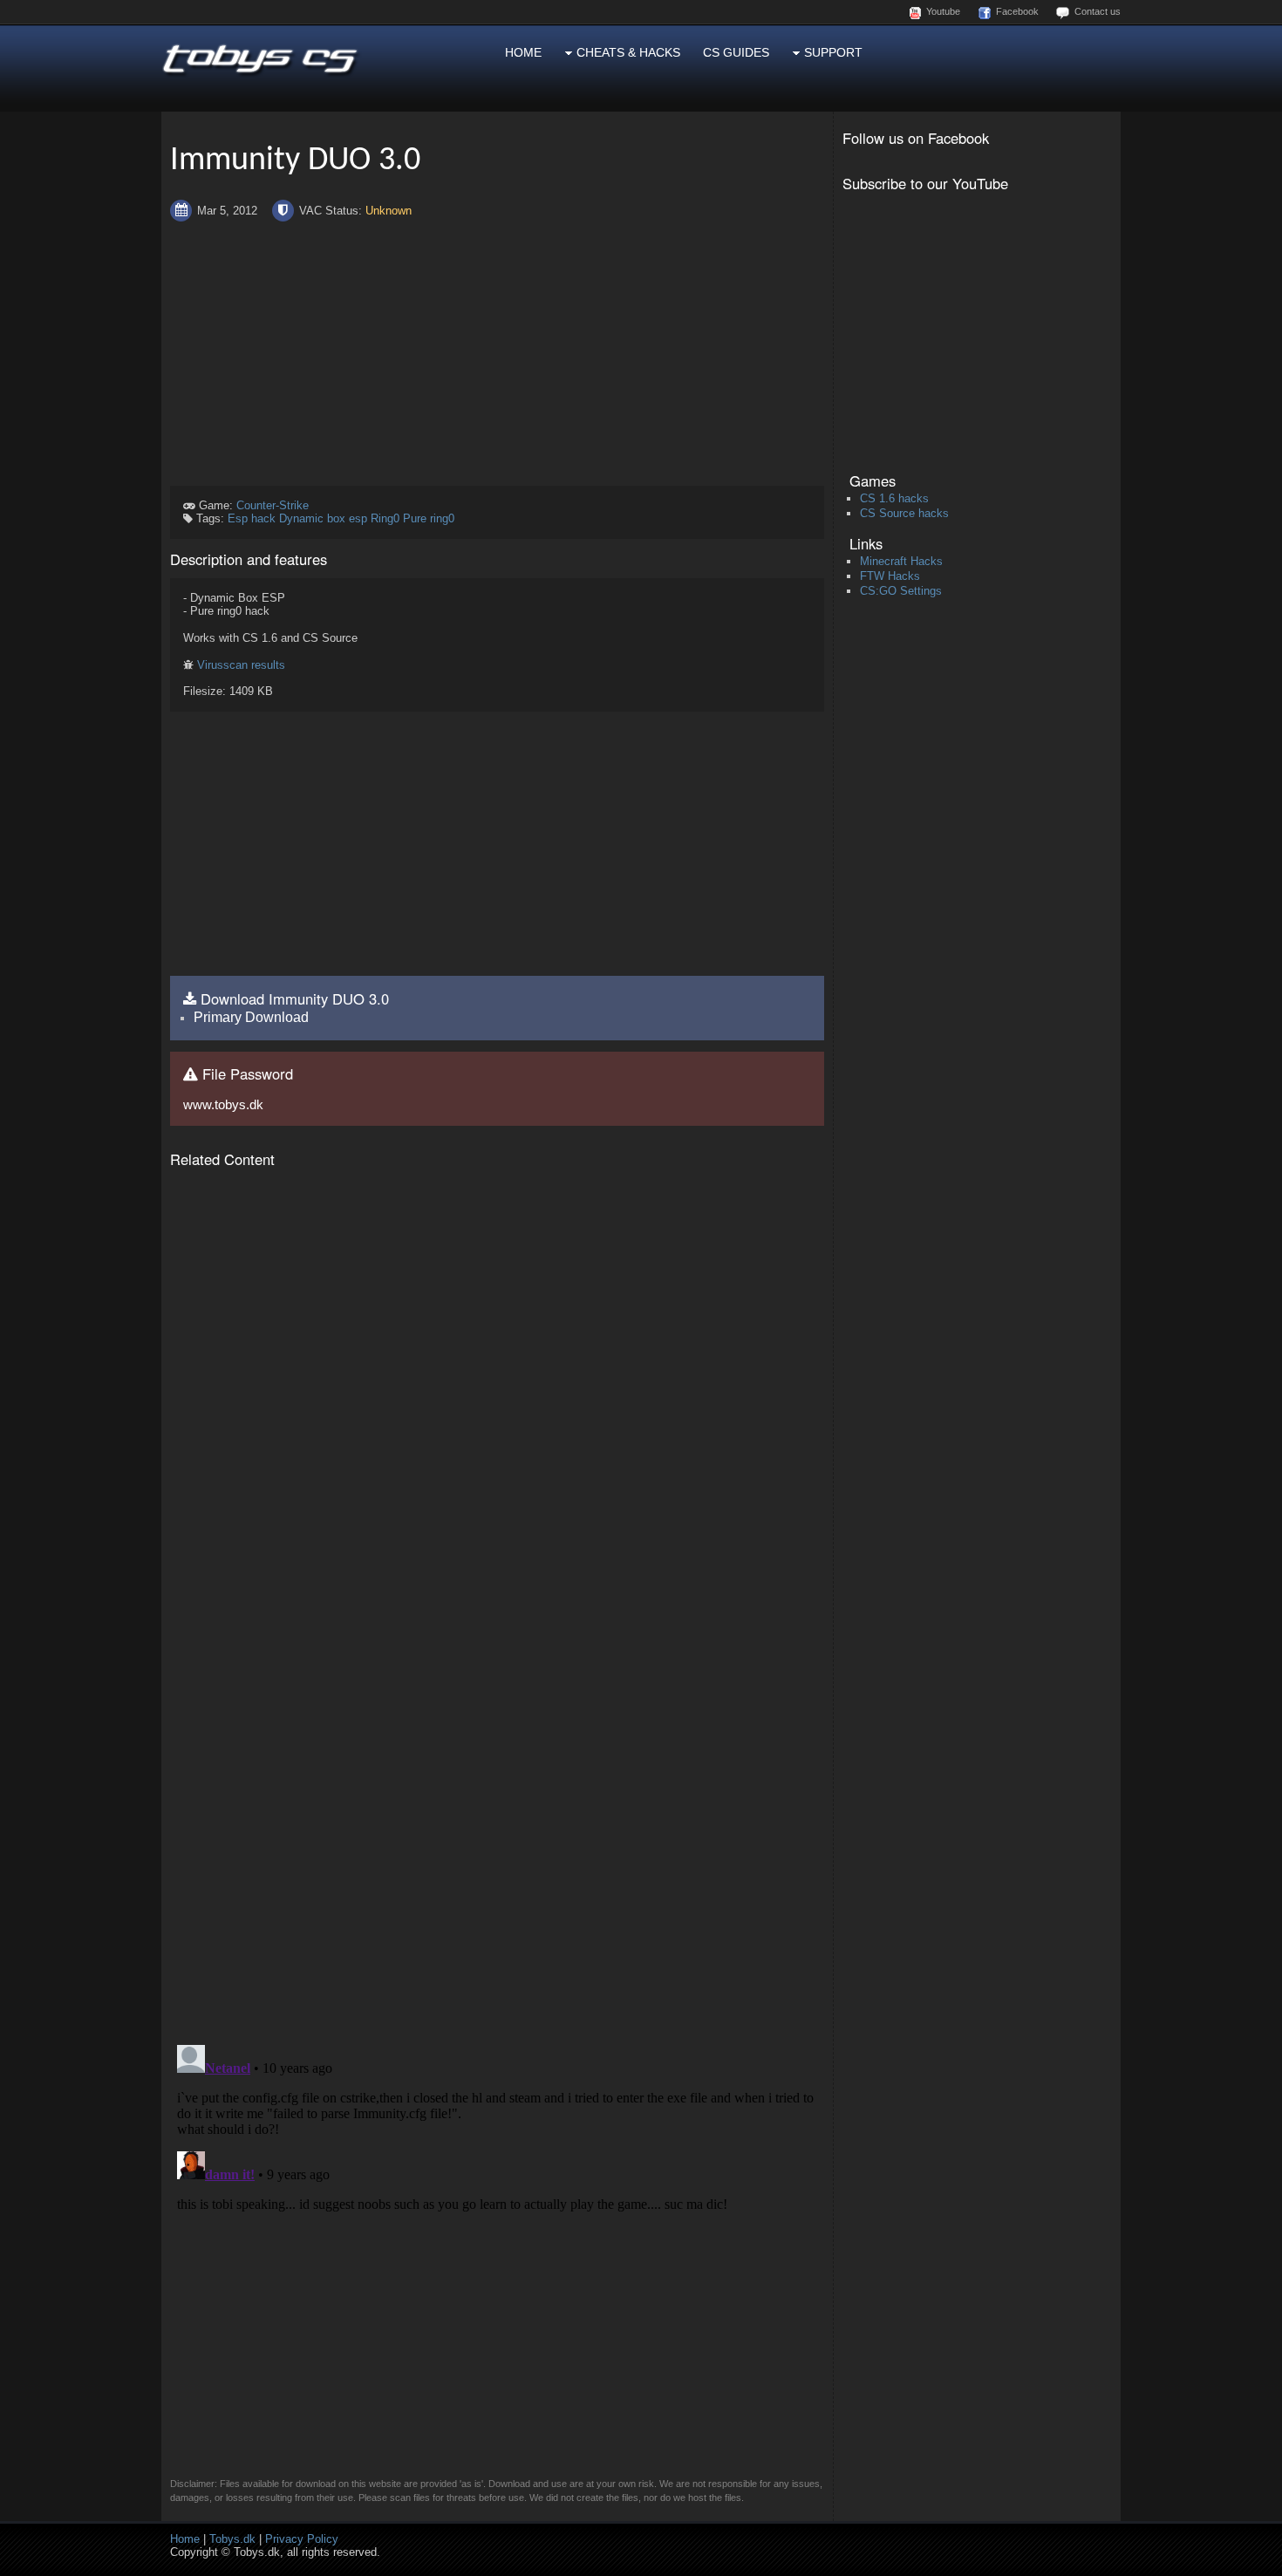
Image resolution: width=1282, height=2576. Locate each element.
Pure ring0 (429, 518)
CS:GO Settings (901, 591)
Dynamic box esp (323, 518)
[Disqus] (497, 1807)
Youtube (943, 11)
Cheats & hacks (627, 52)
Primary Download (251, 1017)
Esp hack (252, 518)
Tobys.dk (232, 2539)
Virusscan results (241, 665)
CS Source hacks (904, 513)
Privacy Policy (302, 2539)
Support (832, 52)
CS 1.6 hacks (894, 498)
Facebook (1017, 11)
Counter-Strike (273, 505)
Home (523, 52)
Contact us (1098, 11)
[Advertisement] (497, 354)
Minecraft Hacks (901, 561)
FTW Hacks (890, 576)
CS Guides (736, 52)
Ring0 (385, 518)
